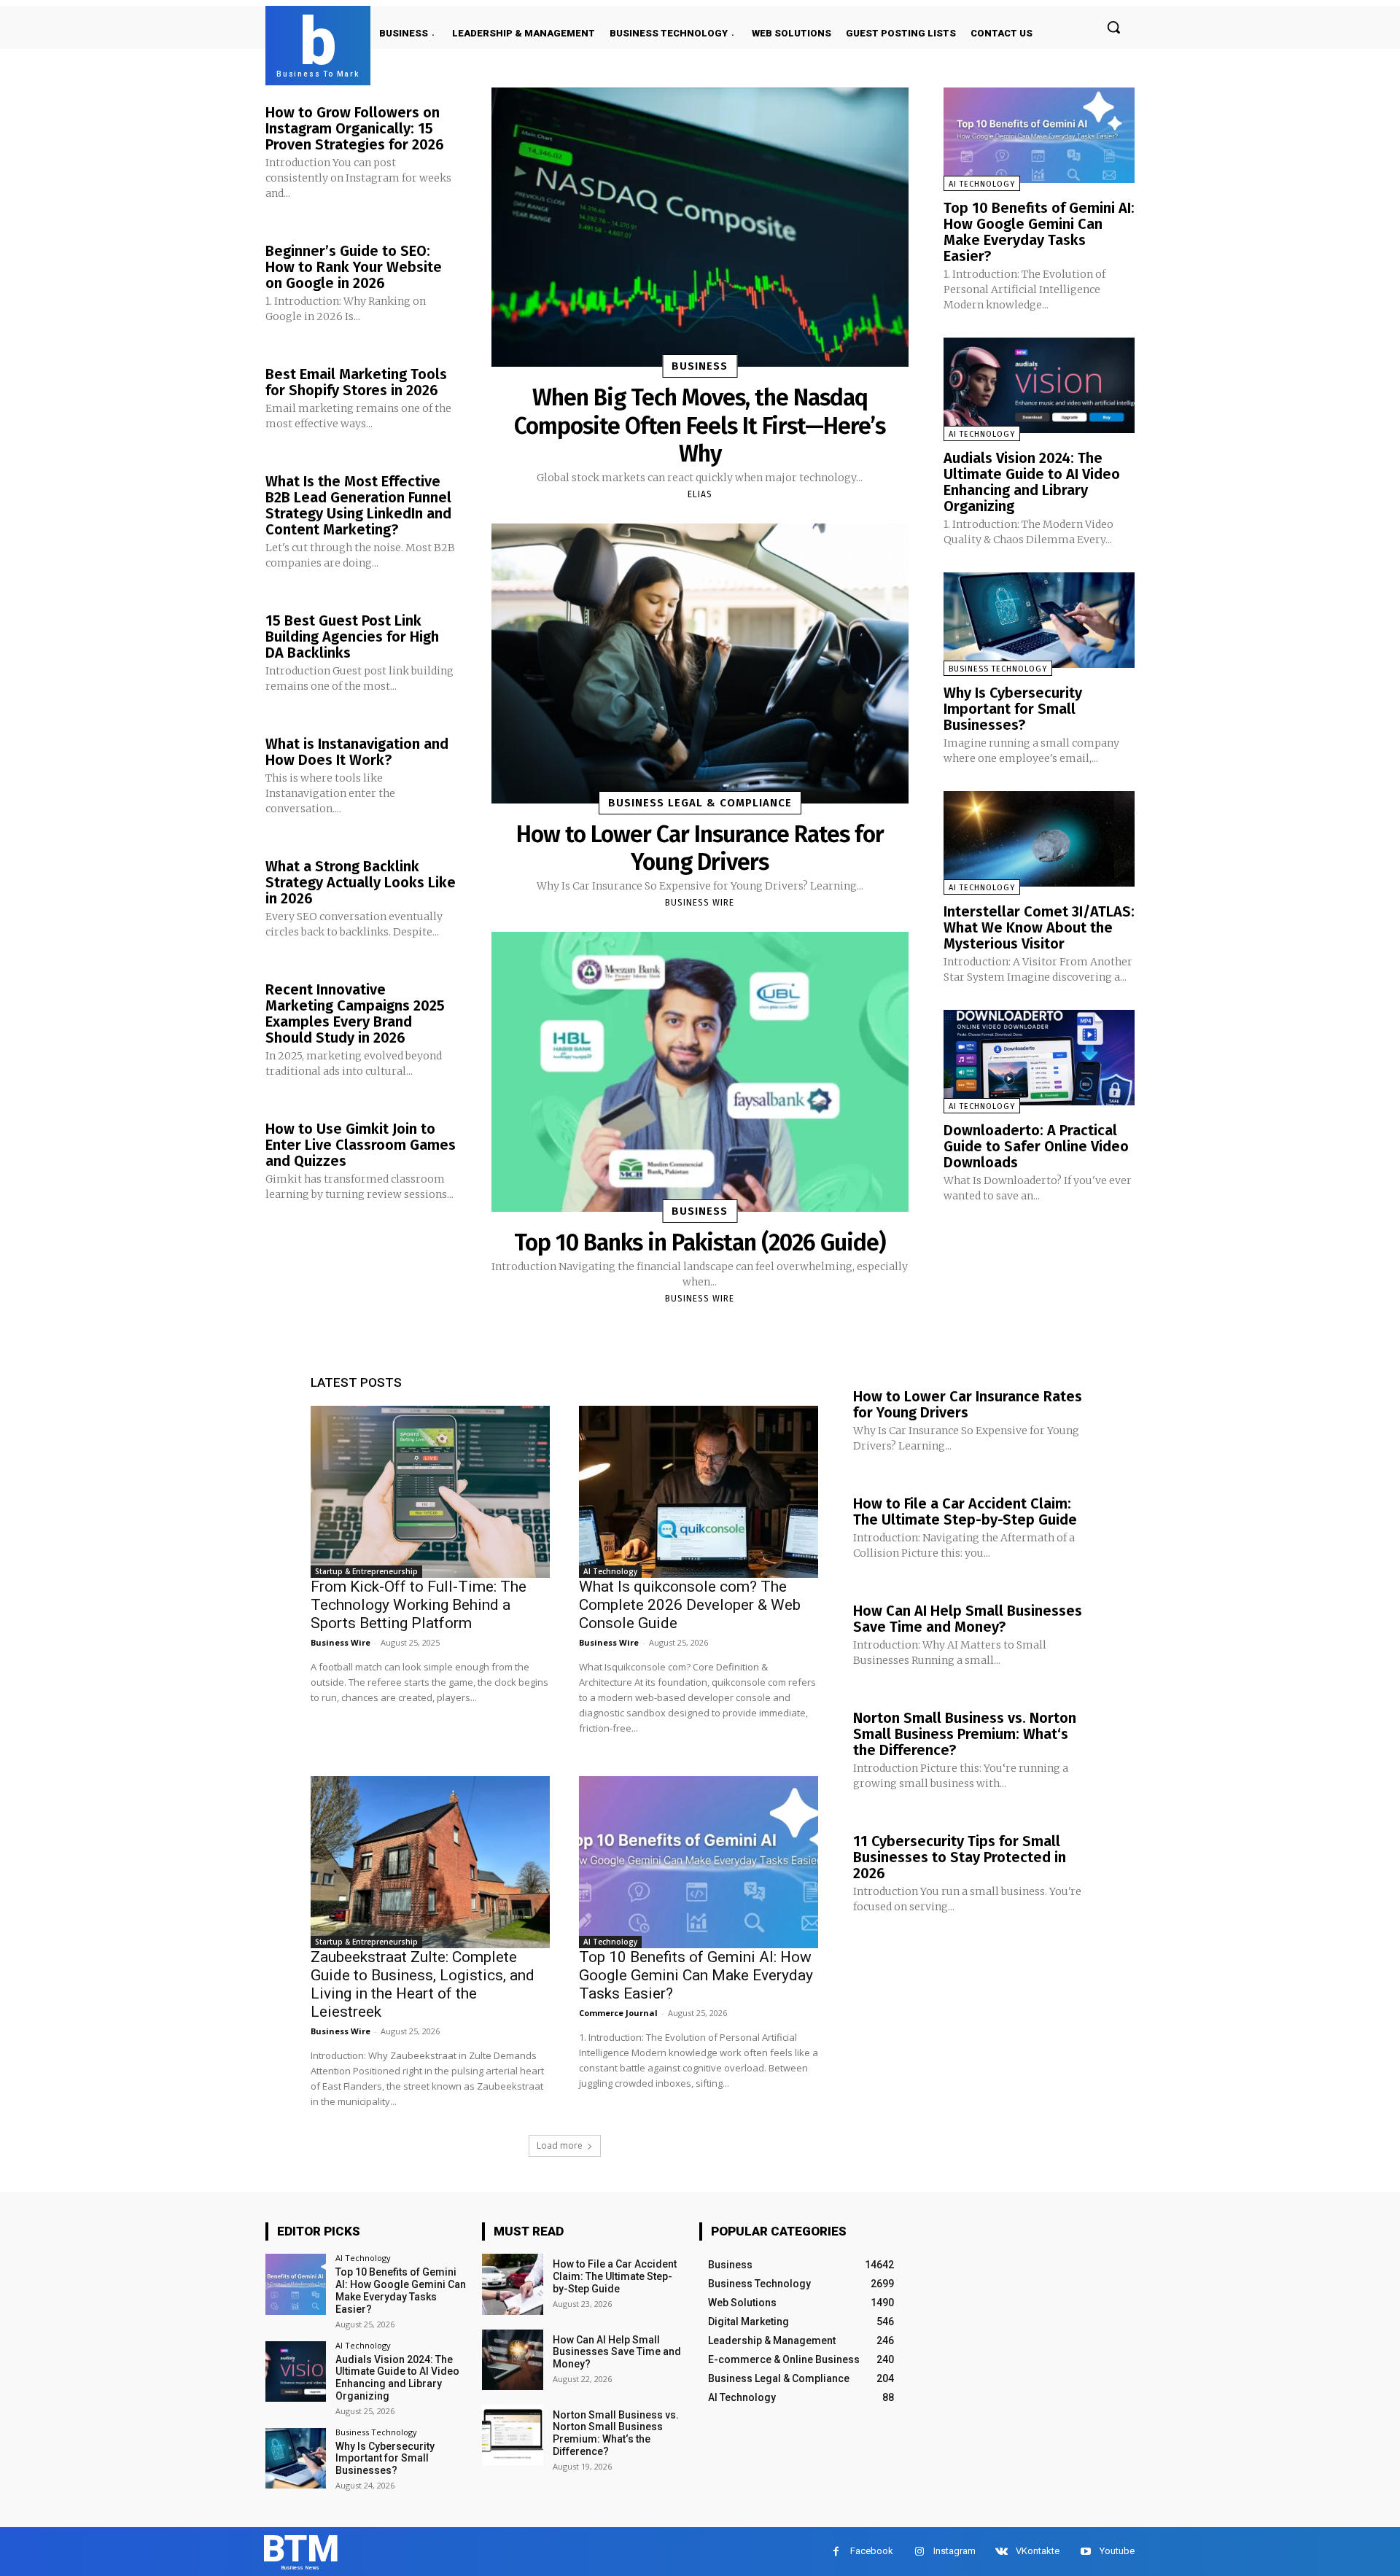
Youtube (1117, 2551)
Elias (700, 494)
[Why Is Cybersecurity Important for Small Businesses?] (1039, 620)
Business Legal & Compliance (700, 803)
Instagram (954, 2551)
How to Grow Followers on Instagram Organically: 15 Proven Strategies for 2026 (355, 128)
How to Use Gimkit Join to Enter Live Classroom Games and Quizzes (361, 1145)
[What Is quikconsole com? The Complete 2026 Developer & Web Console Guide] (699, 1492)
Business (700, 366)
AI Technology (982, 184)
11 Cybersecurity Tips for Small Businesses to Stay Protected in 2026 (960, 1857)
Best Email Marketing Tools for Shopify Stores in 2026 (356, 382)
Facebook (872, 2551)
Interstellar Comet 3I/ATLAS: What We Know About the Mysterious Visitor (1039, 927)
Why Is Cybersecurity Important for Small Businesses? (1013, 709)
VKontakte (1038, 2551)
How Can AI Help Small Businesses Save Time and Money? (968, 1619)
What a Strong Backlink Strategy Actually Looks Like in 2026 (361, 882)
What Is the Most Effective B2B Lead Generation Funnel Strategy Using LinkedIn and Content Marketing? (358, 505)
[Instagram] (919, 2552)
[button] (1113, 27)
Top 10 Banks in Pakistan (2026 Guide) (700, 1242)
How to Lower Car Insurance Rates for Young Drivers (700, 848)
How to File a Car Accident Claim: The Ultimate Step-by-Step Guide (965, 1511)
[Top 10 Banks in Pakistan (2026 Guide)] (700, 1071)
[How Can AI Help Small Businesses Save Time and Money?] (512, 2360)
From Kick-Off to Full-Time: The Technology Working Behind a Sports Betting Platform (419, 1605)
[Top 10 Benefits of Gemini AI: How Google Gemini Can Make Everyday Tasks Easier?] (1039, 135)
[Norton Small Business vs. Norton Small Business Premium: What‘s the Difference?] (512, 2435)
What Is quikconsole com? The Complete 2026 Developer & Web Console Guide (690, 1605)
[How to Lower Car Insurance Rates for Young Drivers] (700, 663)
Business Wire (700, 903)
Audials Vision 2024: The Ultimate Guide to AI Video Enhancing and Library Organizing (1032, 482)
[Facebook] (836, 2552)
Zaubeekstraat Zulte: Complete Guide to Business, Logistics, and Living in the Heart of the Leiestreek (423, 1984)
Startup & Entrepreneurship (366, 1571)
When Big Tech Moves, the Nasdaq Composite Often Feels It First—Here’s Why (700, 425)
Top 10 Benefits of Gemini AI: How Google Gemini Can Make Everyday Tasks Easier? (1039, 232)
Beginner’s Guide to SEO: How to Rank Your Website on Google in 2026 (354, 267)
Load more (560, 2145)
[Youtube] (1085, 2552)
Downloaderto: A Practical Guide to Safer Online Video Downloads (1036, 1146)
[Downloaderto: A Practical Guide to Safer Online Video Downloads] (1039, 1058)
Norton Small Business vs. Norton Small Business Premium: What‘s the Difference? (965, 1734)
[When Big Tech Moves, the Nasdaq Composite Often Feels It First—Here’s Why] (700, 227)
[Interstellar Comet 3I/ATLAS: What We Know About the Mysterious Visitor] (1039, 839)
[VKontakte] (1002, 2552)
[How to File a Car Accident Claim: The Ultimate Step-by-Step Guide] (512, 2284)
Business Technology (998, 669)
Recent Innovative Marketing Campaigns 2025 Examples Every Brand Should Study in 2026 (355, 1013)
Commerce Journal (618, 2013)
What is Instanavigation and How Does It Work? (357, 752)
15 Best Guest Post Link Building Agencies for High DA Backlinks (352, 637)
